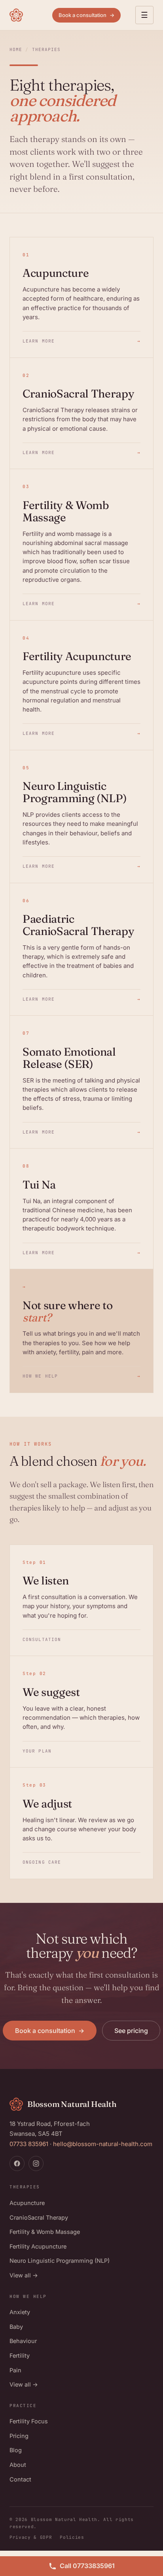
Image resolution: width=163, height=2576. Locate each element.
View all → (24, 2275)
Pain (15, 2370)
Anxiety (20, 2312)
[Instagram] (36, 2163)
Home (16, 49)
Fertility (20, 2355)
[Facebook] (17, 2163)
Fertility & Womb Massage (45, 2232)
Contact (20, 2479)
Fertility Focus (29, 2421)
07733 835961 (29, 2144)
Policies (72, 2537)
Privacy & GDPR (31, 2537)
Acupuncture (27, 2203)
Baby (16, 2327)
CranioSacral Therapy (39, 2217)
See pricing (131, 2031)
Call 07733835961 (87, 2566)
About (18, 2465)
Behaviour (23, 2341)
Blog (16, 2450)
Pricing (19, 2436)
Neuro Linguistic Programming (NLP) (60, 2261)
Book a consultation (86, 15)
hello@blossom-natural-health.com (103, 2144)
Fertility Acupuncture (38, 2246)
